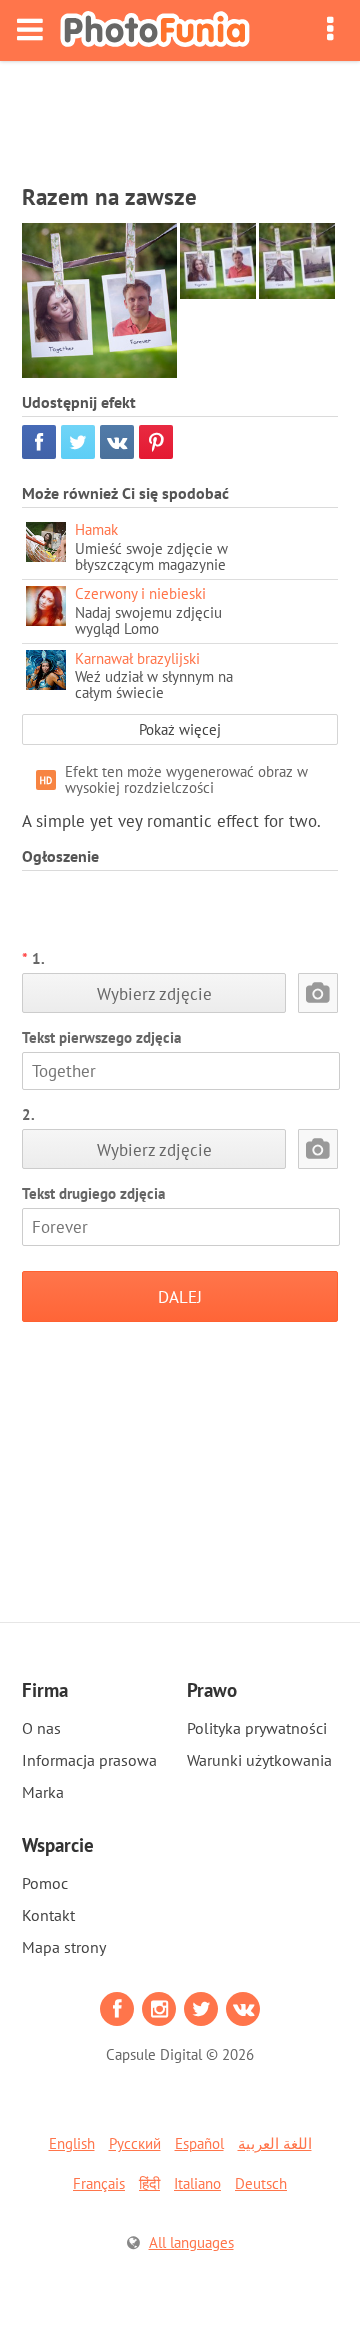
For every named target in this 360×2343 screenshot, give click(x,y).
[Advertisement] (180, 116)
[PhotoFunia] (155, 30)
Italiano (197, 2183)
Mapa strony (64, 1947)
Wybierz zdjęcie (154, 993)
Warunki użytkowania (259, 1760)
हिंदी (149, 2183)
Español (199, 2143)
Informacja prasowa (89, 1760)
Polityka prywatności (257, 1728)
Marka (43, 1792)
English (72, 2143)
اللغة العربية (275, 2143)
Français (99, 2183)
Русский (135, 2143)
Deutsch (261, 2183)
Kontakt (48, 1915)
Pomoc (45, 1883)
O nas (41, 1728)
